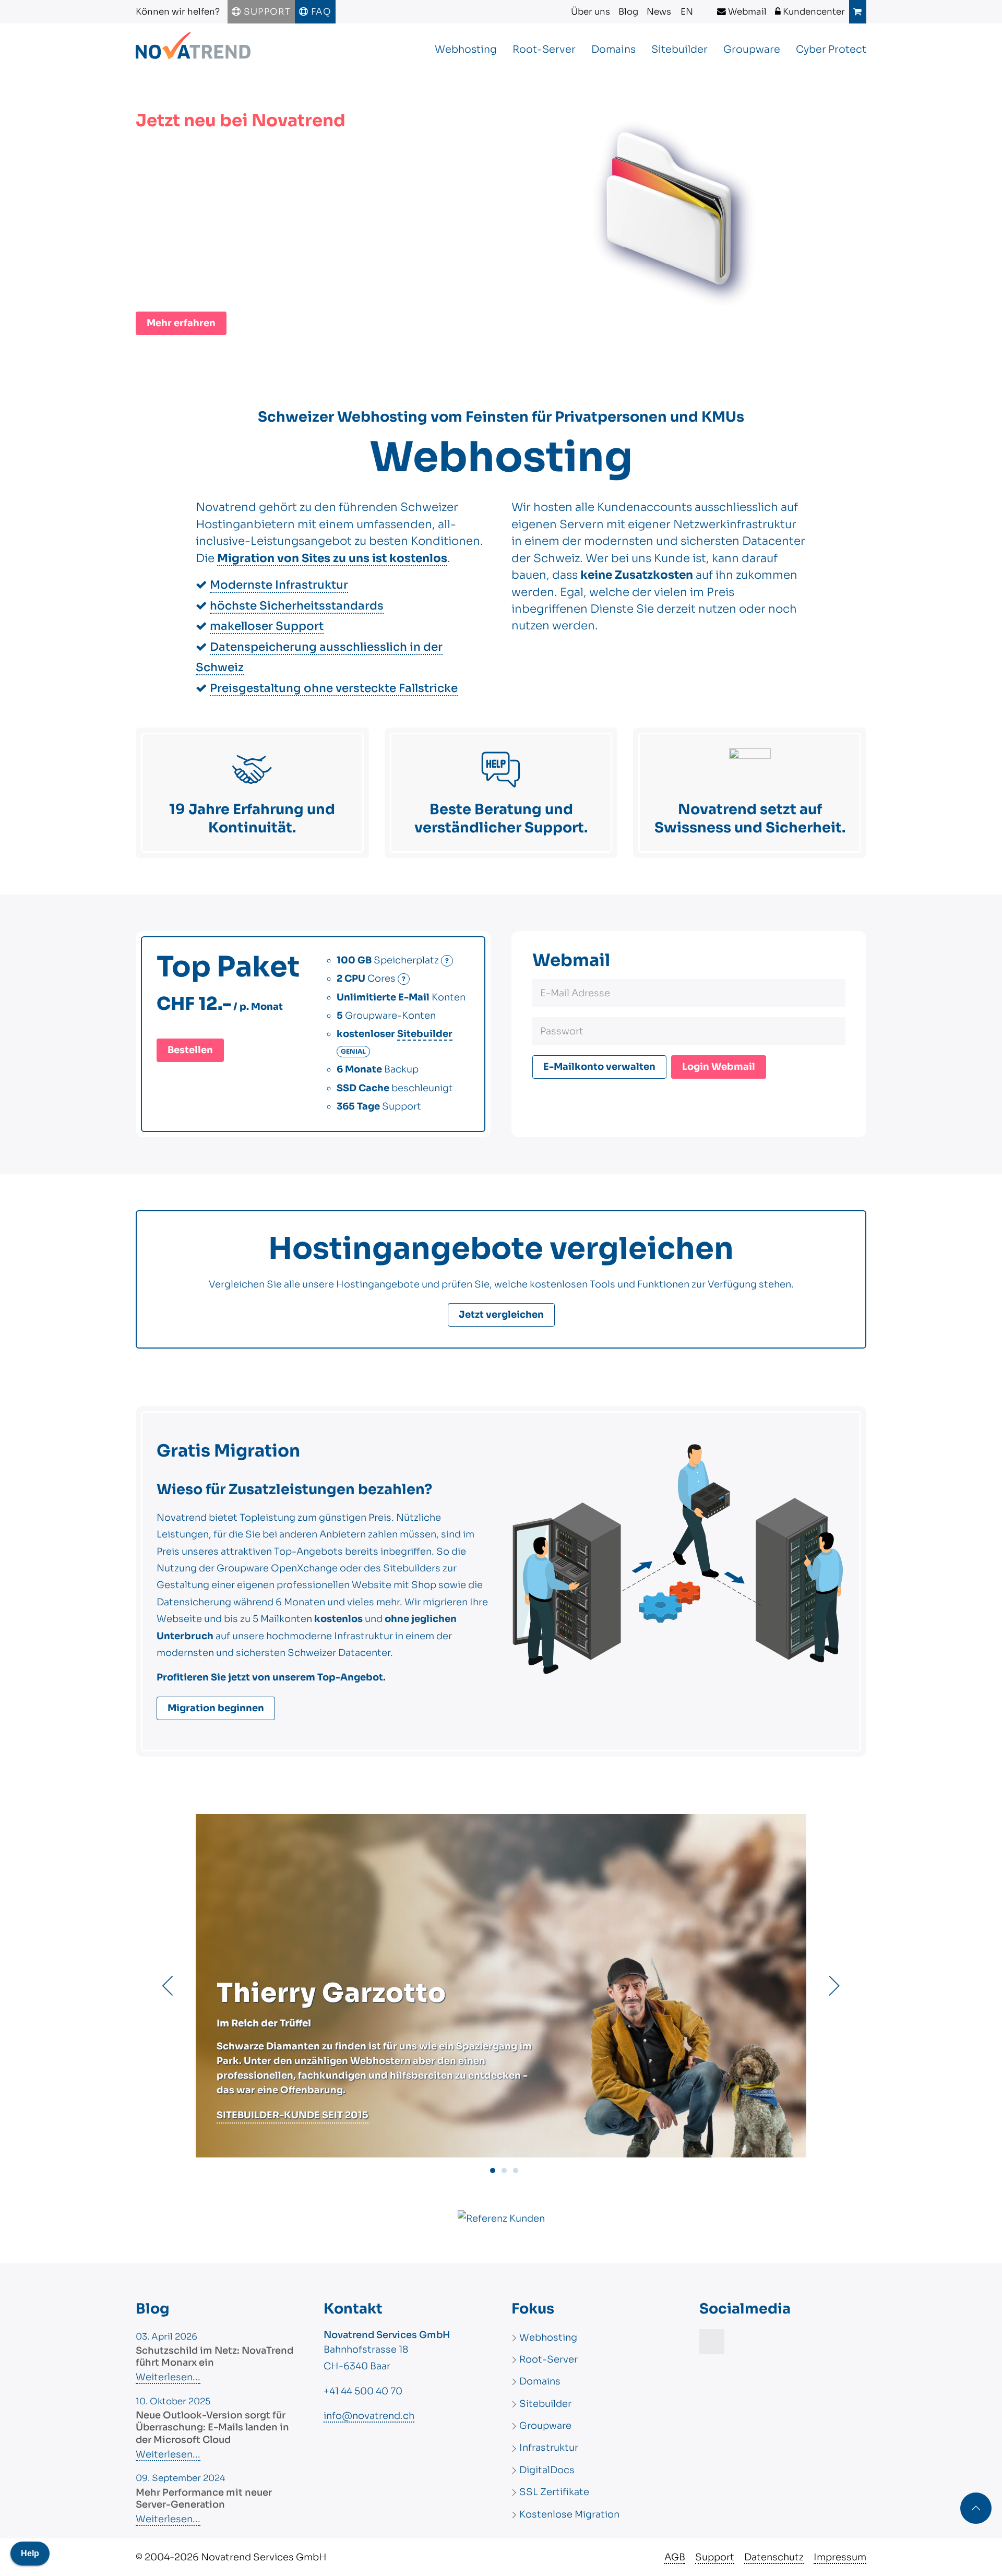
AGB (675, 2557)
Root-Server (544, 49)
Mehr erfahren (181, 323)
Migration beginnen (216, 1708)
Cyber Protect (831, 49)
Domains (613, 49)
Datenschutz (774, 2557)
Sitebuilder (425, 1034)
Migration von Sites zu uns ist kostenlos (332, 558)
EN (687, 12)
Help (30, 2553)
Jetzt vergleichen (501, 1315)
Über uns (591, 12)
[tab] (493, 2170)
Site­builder (679, 49)
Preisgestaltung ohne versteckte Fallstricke (334, 688)
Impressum (840, 2557)
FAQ (320, 12)
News (659, 12)
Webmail (746, 12)
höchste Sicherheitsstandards (297, 606)
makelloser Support (267, 626)
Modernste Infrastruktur (279, 585)
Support (266, 12)
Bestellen (190, 1050)
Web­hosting (466, 49)
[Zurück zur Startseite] (193, 50)
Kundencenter (813, 12)
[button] (168, 1986)
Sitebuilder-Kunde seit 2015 (293, 2115)
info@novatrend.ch (369, 2416)
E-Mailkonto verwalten (599, 1067)
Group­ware (752, 49)
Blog (628, 12)
